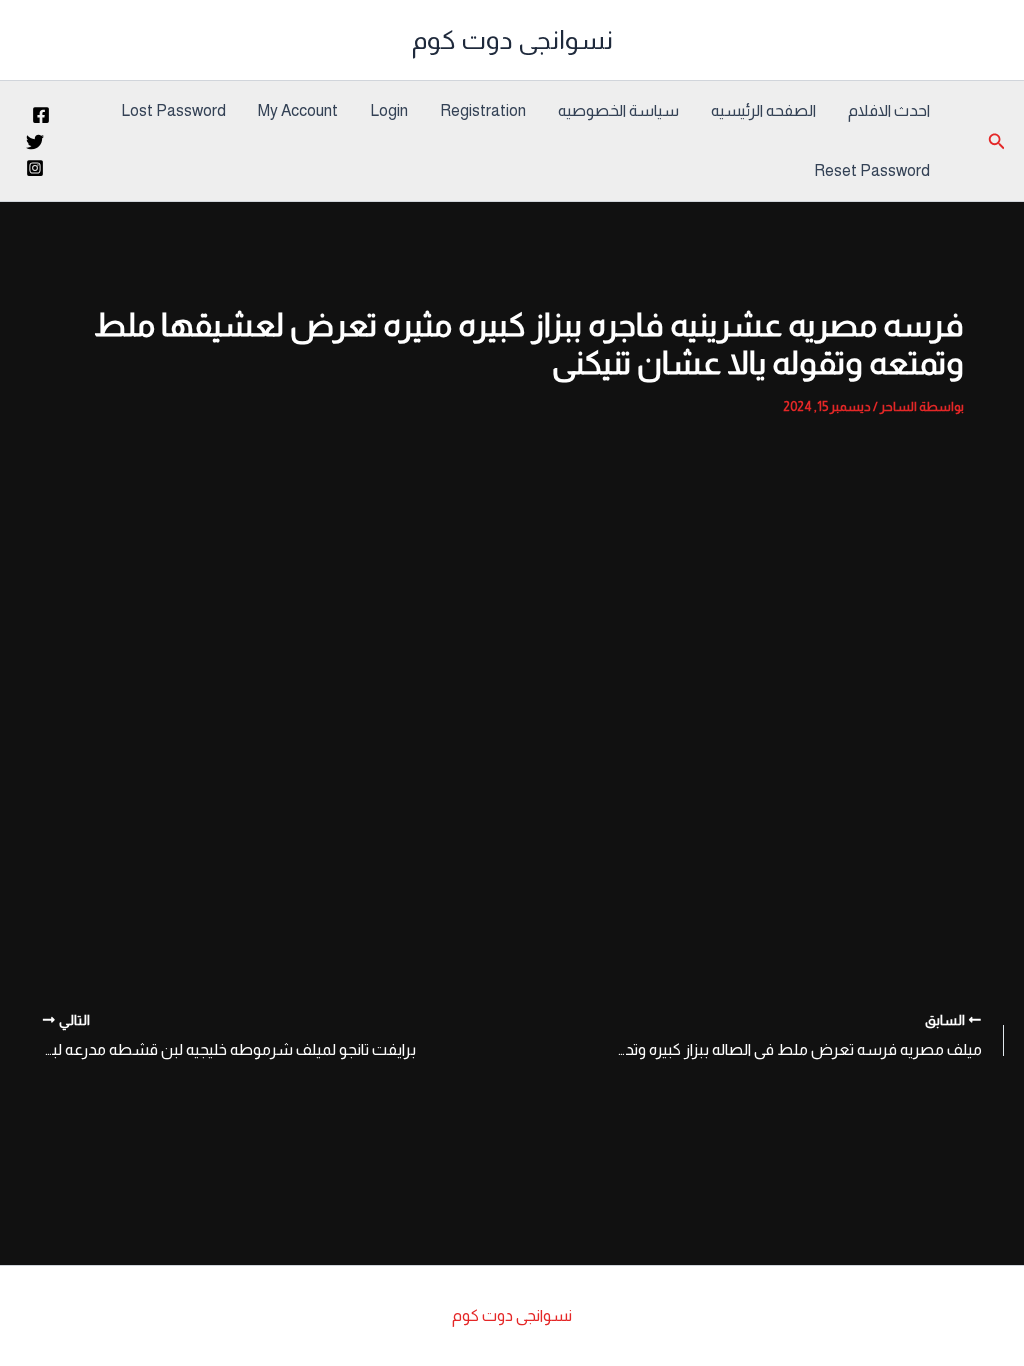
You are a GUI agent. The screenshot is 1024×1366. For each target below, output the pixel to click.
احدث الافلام (889, 110)
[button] (995, 141)
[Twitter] (35, 142)
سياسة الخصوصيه (618, 110)
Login (389, 110)
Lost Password (173, 110)
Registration (483, 110)
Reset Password (872, 170)
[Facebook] (41, 115)
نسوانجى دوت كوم (512, 39)
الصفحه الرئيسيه (763, 110)
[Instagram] (35, 168)
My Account (298, 110)
